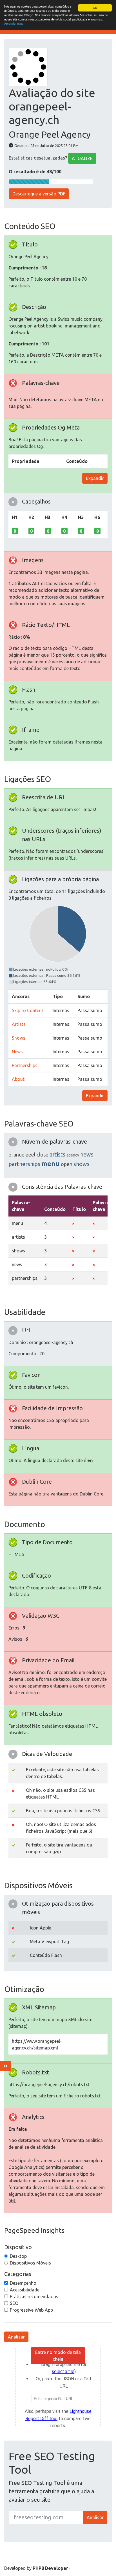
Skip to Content (28, 1010)
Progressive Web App (31, 2310)
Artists (19, 1024)
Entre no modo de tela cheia (58, 2356)
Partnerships (25, 1065)
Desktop (18, 2256)
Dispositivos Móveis (30, 2263)
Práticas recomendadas (34, 2296)
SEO (14, 2303)
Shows (19, 1038)
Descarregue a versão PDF (39, 194)
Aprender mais (14, 23)
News (17, 1052)
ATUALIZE (82, 158)
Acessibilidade (25, 2290)
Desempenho (23, 2283)
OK (95, 8)
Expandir (95, 478)
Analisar (16, 2337)
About (18, 1079)
